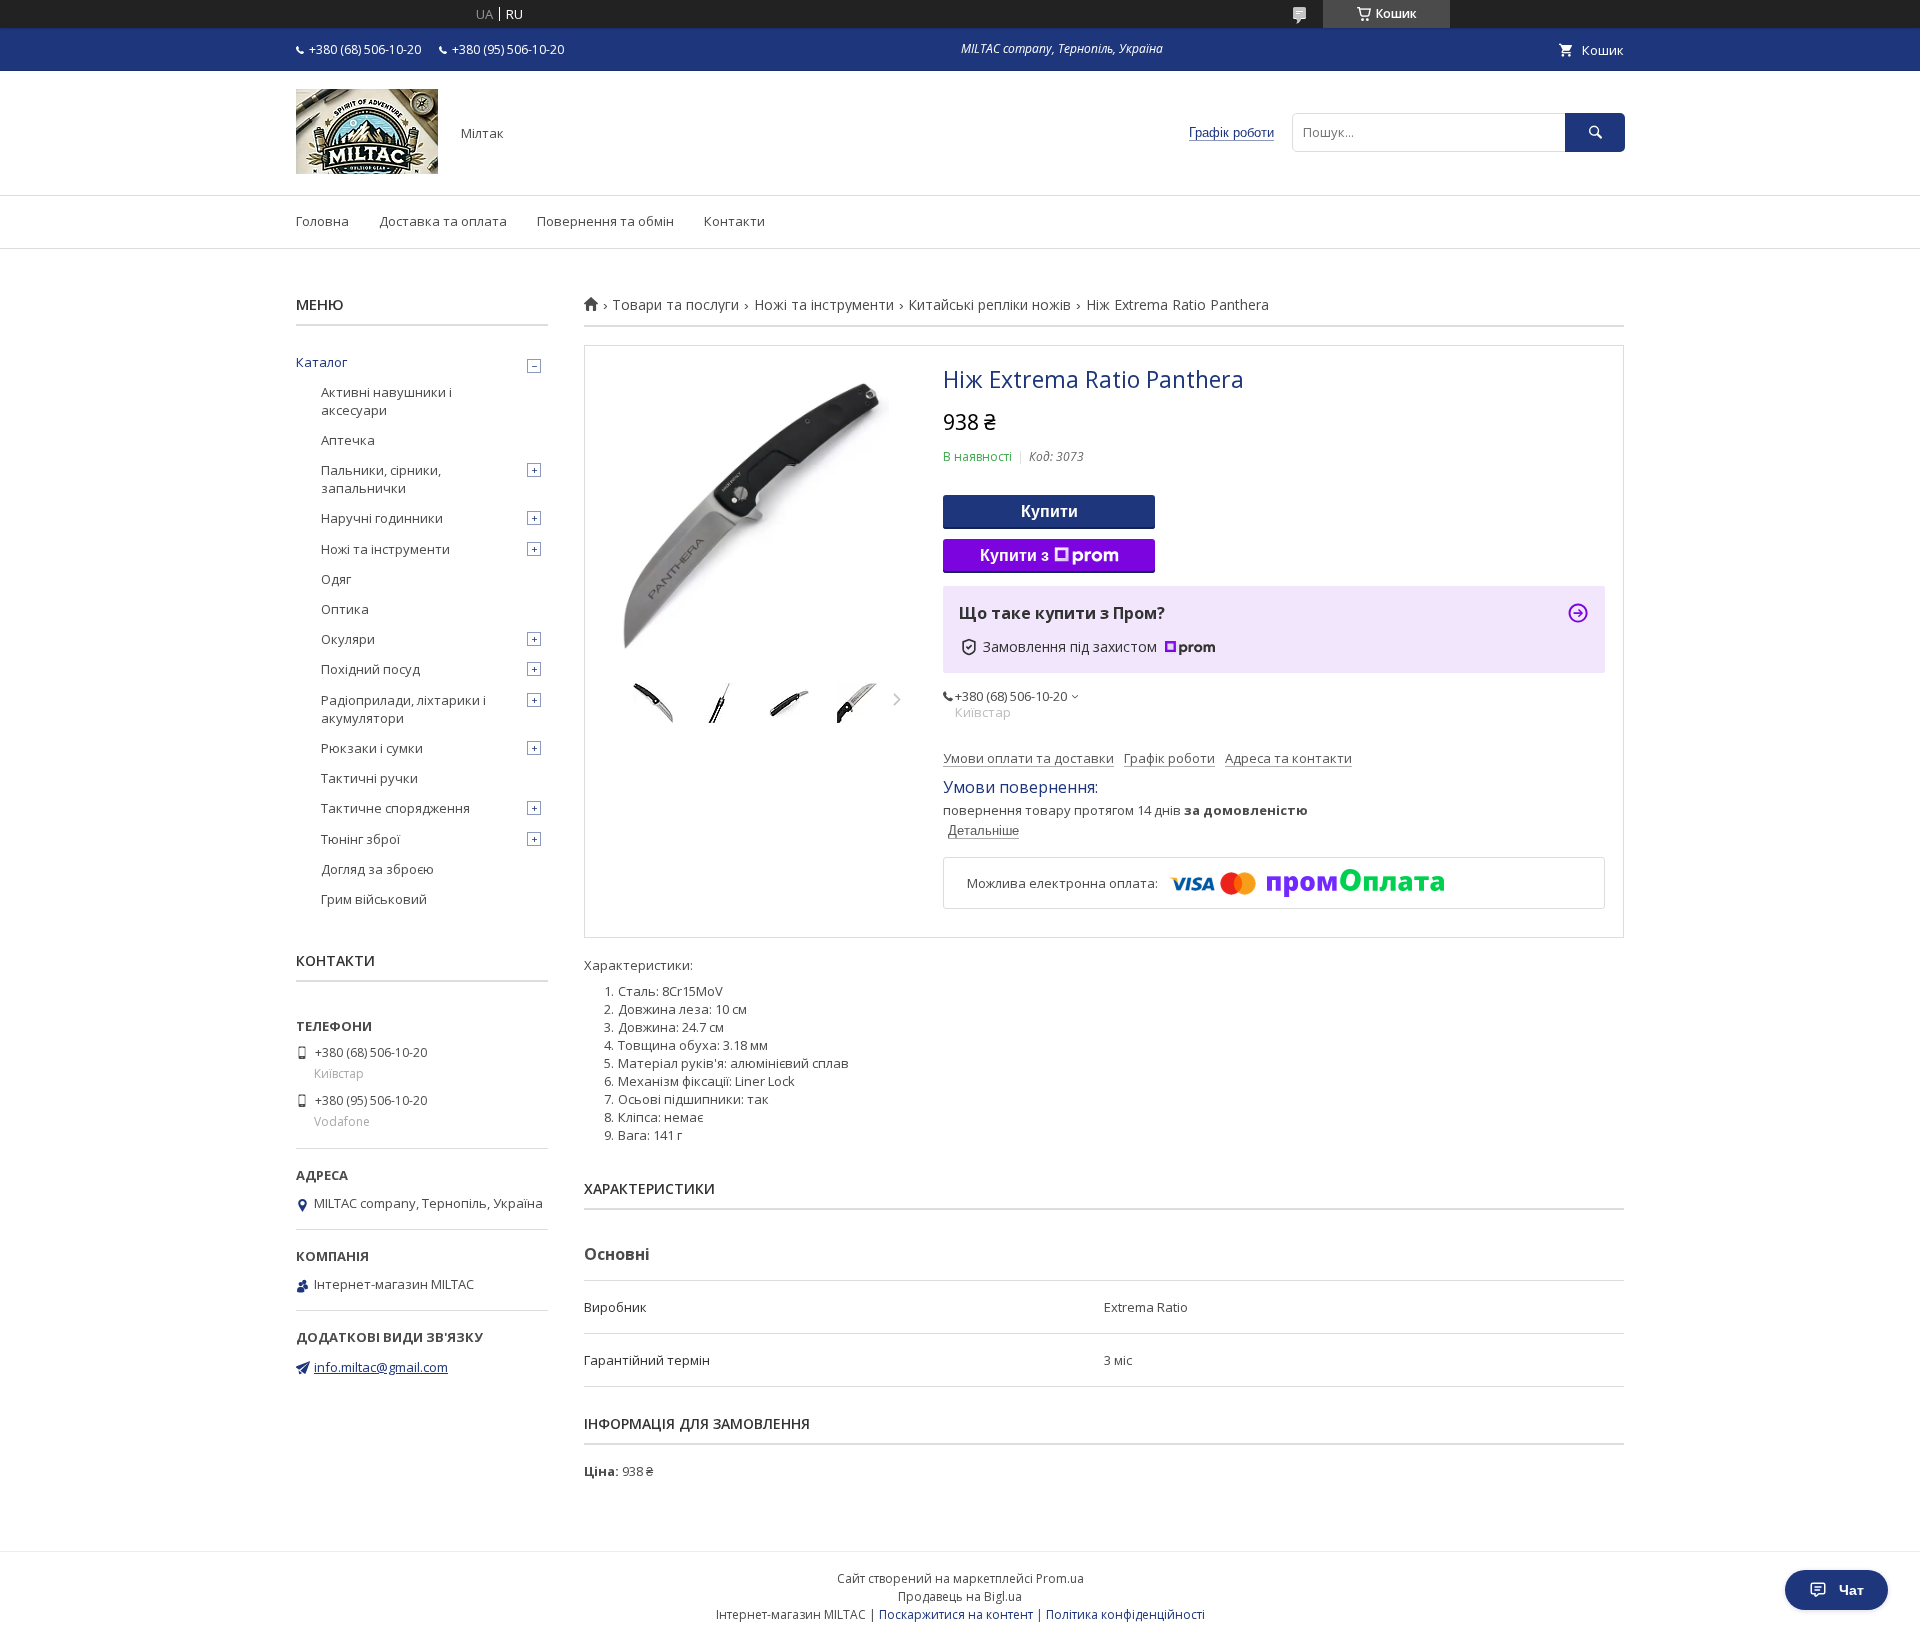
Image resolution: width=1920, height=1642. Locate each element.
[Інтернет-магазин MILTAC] (367, 169)
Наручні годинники (382, 518)
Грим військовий (374, 899)
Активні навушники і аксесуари (386, 401)
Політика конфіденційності (1125, 1614)
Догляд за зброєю (377, 869)
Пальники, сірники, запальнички (381, 479)
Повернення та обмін (605, 221)
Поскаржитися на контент (956, 1614)
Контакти (734, 221)
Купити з (1014, 555)
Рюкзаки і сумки (372, 748)
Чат (1851, 1590)
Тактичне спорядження (395, 808)
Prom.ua (1060, 1578)
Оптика (345, 609)
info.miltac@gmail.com (381, 1367)
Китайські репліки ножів (989, 305)
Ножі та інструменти (824, 305)
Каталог (321, 362)
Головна (322, 221)
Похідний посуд (370, 669)
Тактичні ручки (369, 778)
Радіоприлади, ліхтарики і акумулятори (403, 709)
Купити (1049, 511)
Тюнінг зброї (360, 839)
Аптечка (348, 440)
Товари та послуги (675, 305)
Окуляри (348, 639)
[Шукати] (1595, 132)
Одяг (336, 579)
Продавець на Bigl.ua (960, 1596)
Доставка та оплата (443, 221)
